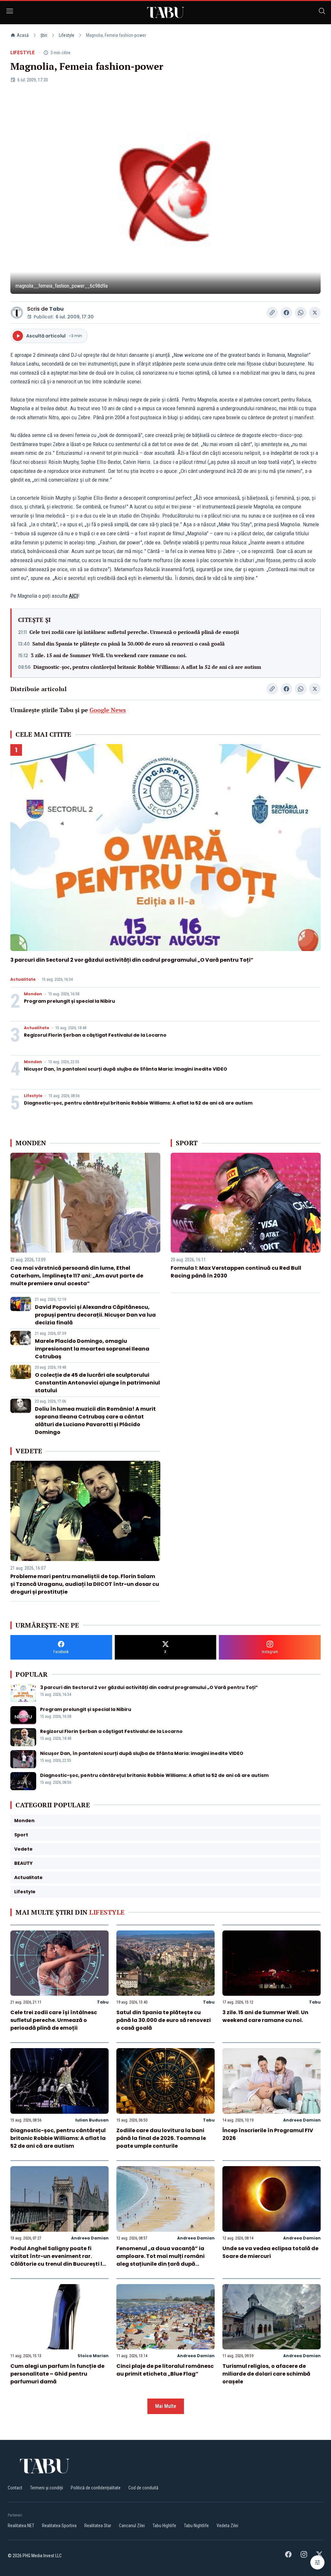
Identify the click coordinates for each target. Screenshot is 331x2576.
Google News (108, 710)
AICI (73, 596)
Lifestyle (67, 35)
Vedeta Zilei (227, 2526)
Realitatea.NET (21, 2526)
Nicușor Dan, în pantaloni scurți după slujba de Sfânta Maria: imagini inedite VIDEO (126, 1069)
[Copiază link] (272, 313)
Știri (44, 35)
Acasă (23, 35)
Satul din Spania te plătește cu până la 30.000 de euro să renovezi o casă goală (128, 644)
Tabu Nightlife (196, 2526)
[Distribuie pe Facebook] (286, 313)
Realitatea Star (98, 2526)
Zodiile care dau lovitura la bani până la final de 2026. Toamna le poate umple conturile (161, 2138)
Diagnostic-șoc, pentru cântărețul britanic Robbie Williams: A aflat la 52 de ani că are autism (147, 667)
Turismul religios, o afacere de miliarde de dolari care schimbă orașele (266, 2374)
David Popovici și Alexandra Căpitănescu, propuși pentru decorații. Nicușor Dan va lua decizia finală (95, 1315)
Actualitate (23, 979)
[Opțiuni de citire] (317, 2562)
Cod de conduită (143, 2488)
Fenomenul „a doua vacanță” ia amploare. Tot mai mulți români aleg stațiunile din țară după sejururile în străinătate (160, 2260)
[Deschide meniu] (10, 12)
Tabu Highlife (164, 2526)
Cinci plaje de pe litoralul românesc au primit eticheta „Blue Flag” (165, 2370)
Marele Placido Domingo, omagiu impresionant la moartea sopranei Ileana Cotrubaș (92, 1349)
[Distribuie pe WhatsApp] (301, 313)
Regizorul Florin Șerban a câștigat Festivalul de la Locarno (95, 1035)
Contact (15, 2488)
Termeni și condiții (47, 2488)
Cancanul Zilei (132, 2526)
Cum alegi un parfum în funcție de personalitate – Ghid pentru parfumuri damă (57, 2374)
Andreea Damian (302, 2120)
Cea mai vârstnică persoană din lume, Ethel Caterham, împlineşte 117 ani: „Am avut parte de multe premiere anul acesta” (77, 1276)
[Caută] (322, 12)
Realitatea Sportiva (59, 2526)
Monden (33, 994)
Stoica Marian (93, 2356)
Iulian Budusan (92, 2120)
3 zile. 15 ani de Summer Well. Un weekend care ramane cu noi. (109, 655)
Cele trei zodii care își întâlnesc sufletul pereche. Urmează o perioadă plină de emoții (134, 632)
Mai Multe (166, 2406)
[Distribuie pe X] (315, 313)
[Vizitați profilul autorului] (17, 313)
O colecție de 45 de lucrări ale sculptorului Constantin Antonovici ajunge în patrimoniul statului (97, 1383)
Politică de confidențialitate (96, 2488)
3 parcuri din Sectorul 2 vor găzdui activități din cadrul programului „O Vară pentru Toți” (132, 960)
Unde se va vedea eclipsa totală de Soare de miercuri (270, 2252)
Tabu (56, 309)
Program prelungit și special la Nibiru (69, 1001)
